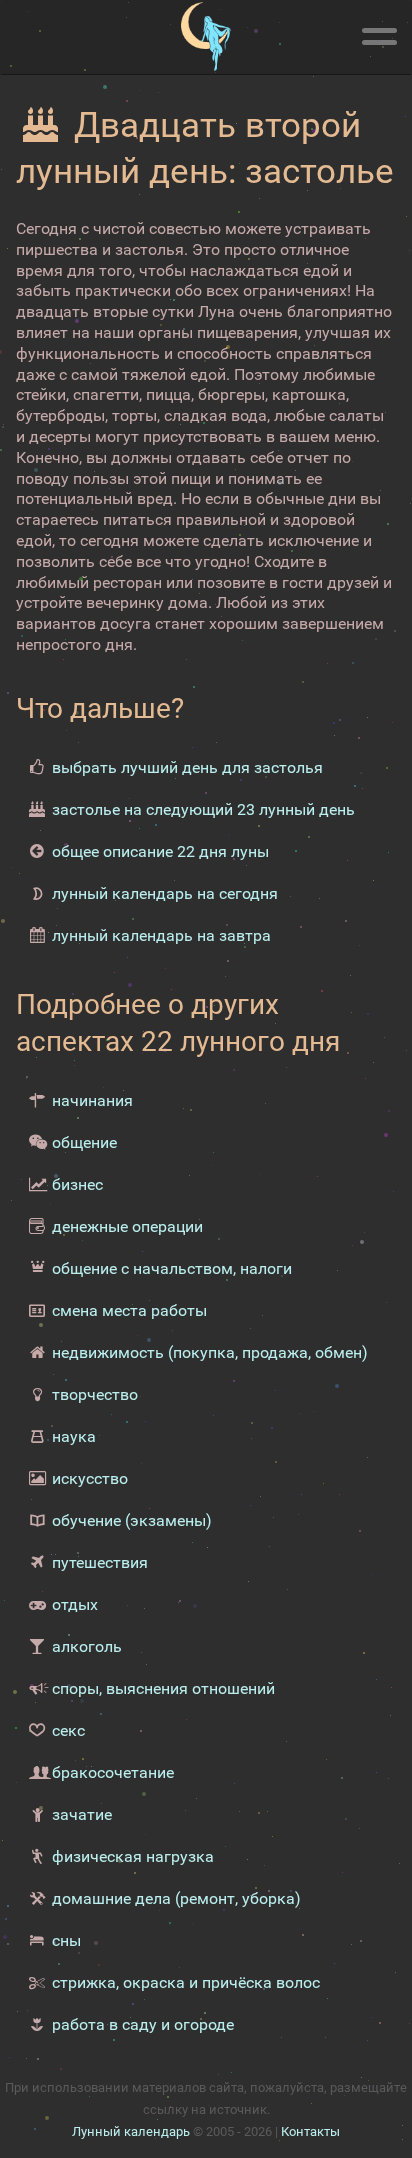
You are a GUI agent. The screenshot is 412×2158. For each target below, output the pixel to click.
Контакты (310, 2131)
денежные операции (127, 1226)
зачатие (82, 1814)
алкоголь (87, 1646)
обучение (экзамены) (132, 1520)
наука (74, 1436)
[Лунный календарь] (206, 37)
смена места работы (129, 1310)
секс (68, 1730)
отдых (75, 1604)
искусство (90, 1478)
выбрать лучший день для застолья (187, 767)
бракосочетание (113, 1772)
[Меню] (379, 33)
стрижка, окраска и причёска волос (186, 1982)
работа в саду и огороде (143, 2024)
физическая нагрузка (133, 1856)
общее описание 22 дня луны (160, 851)
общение (84, 1142)
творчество (95, 1394)
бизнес (77, 1184)
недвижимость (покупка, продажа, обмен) (210, 1352)
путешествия (100, 1562)
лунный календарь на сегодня (165, 893)
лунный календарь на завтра (161, 935)
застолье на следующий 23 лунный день (203, 809)
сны (66, 1940)
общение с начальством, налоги (172, 1268)
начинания (92, 1100)
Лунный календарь (131, 2131)
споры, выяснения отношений (163, 1688)
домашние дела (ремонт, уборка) (176, 1898)
